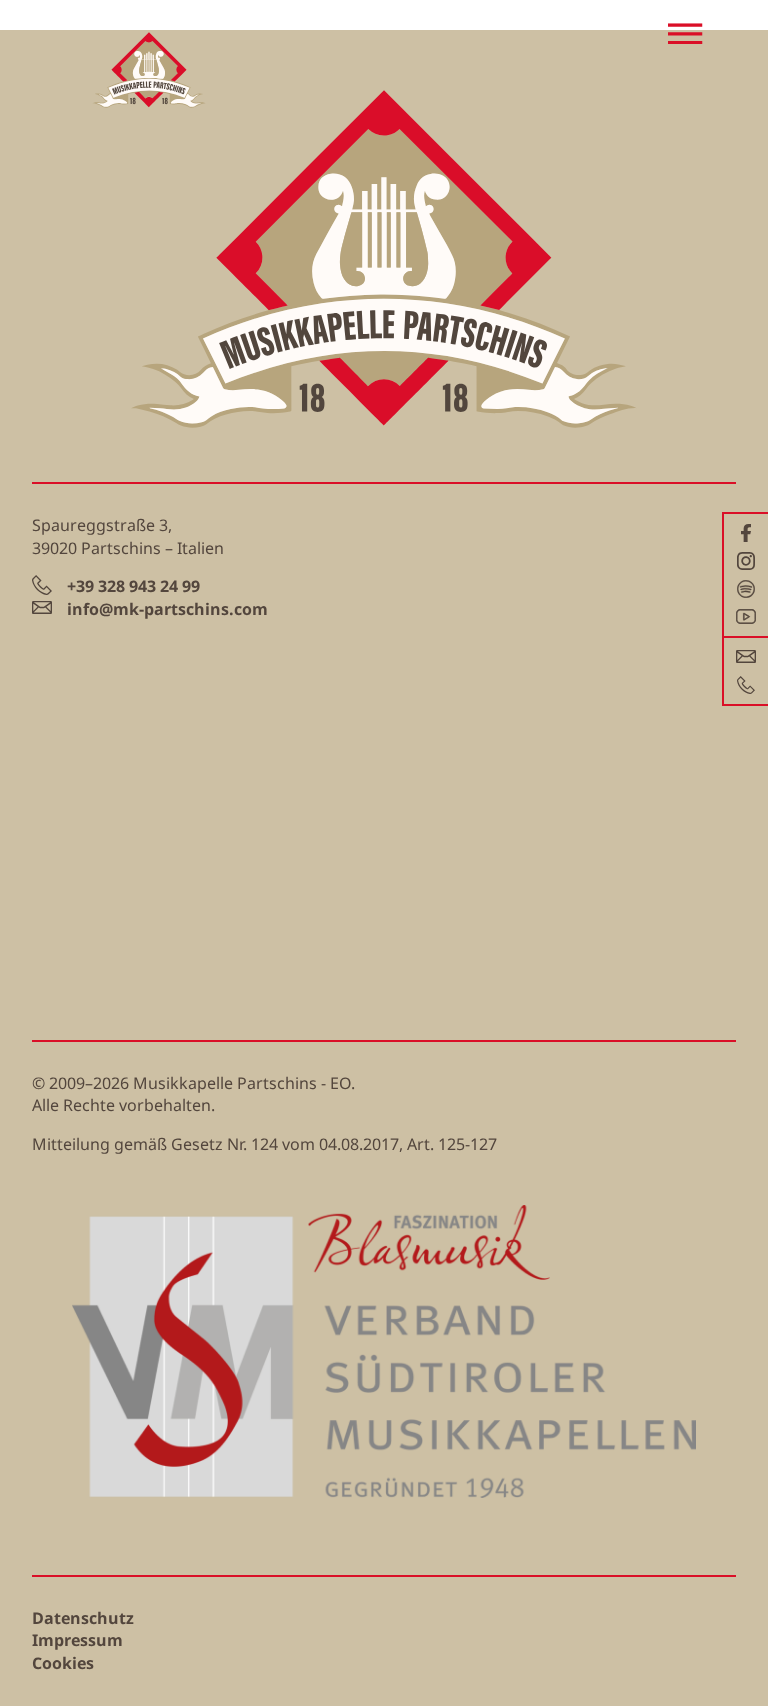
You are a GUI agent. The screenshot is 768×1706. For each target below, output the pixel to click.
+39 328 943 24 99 (133, 586)
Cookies (63, 1663)
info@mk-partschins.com (167, 609)
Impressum (77, 1640)
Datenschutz (83, 1618)
